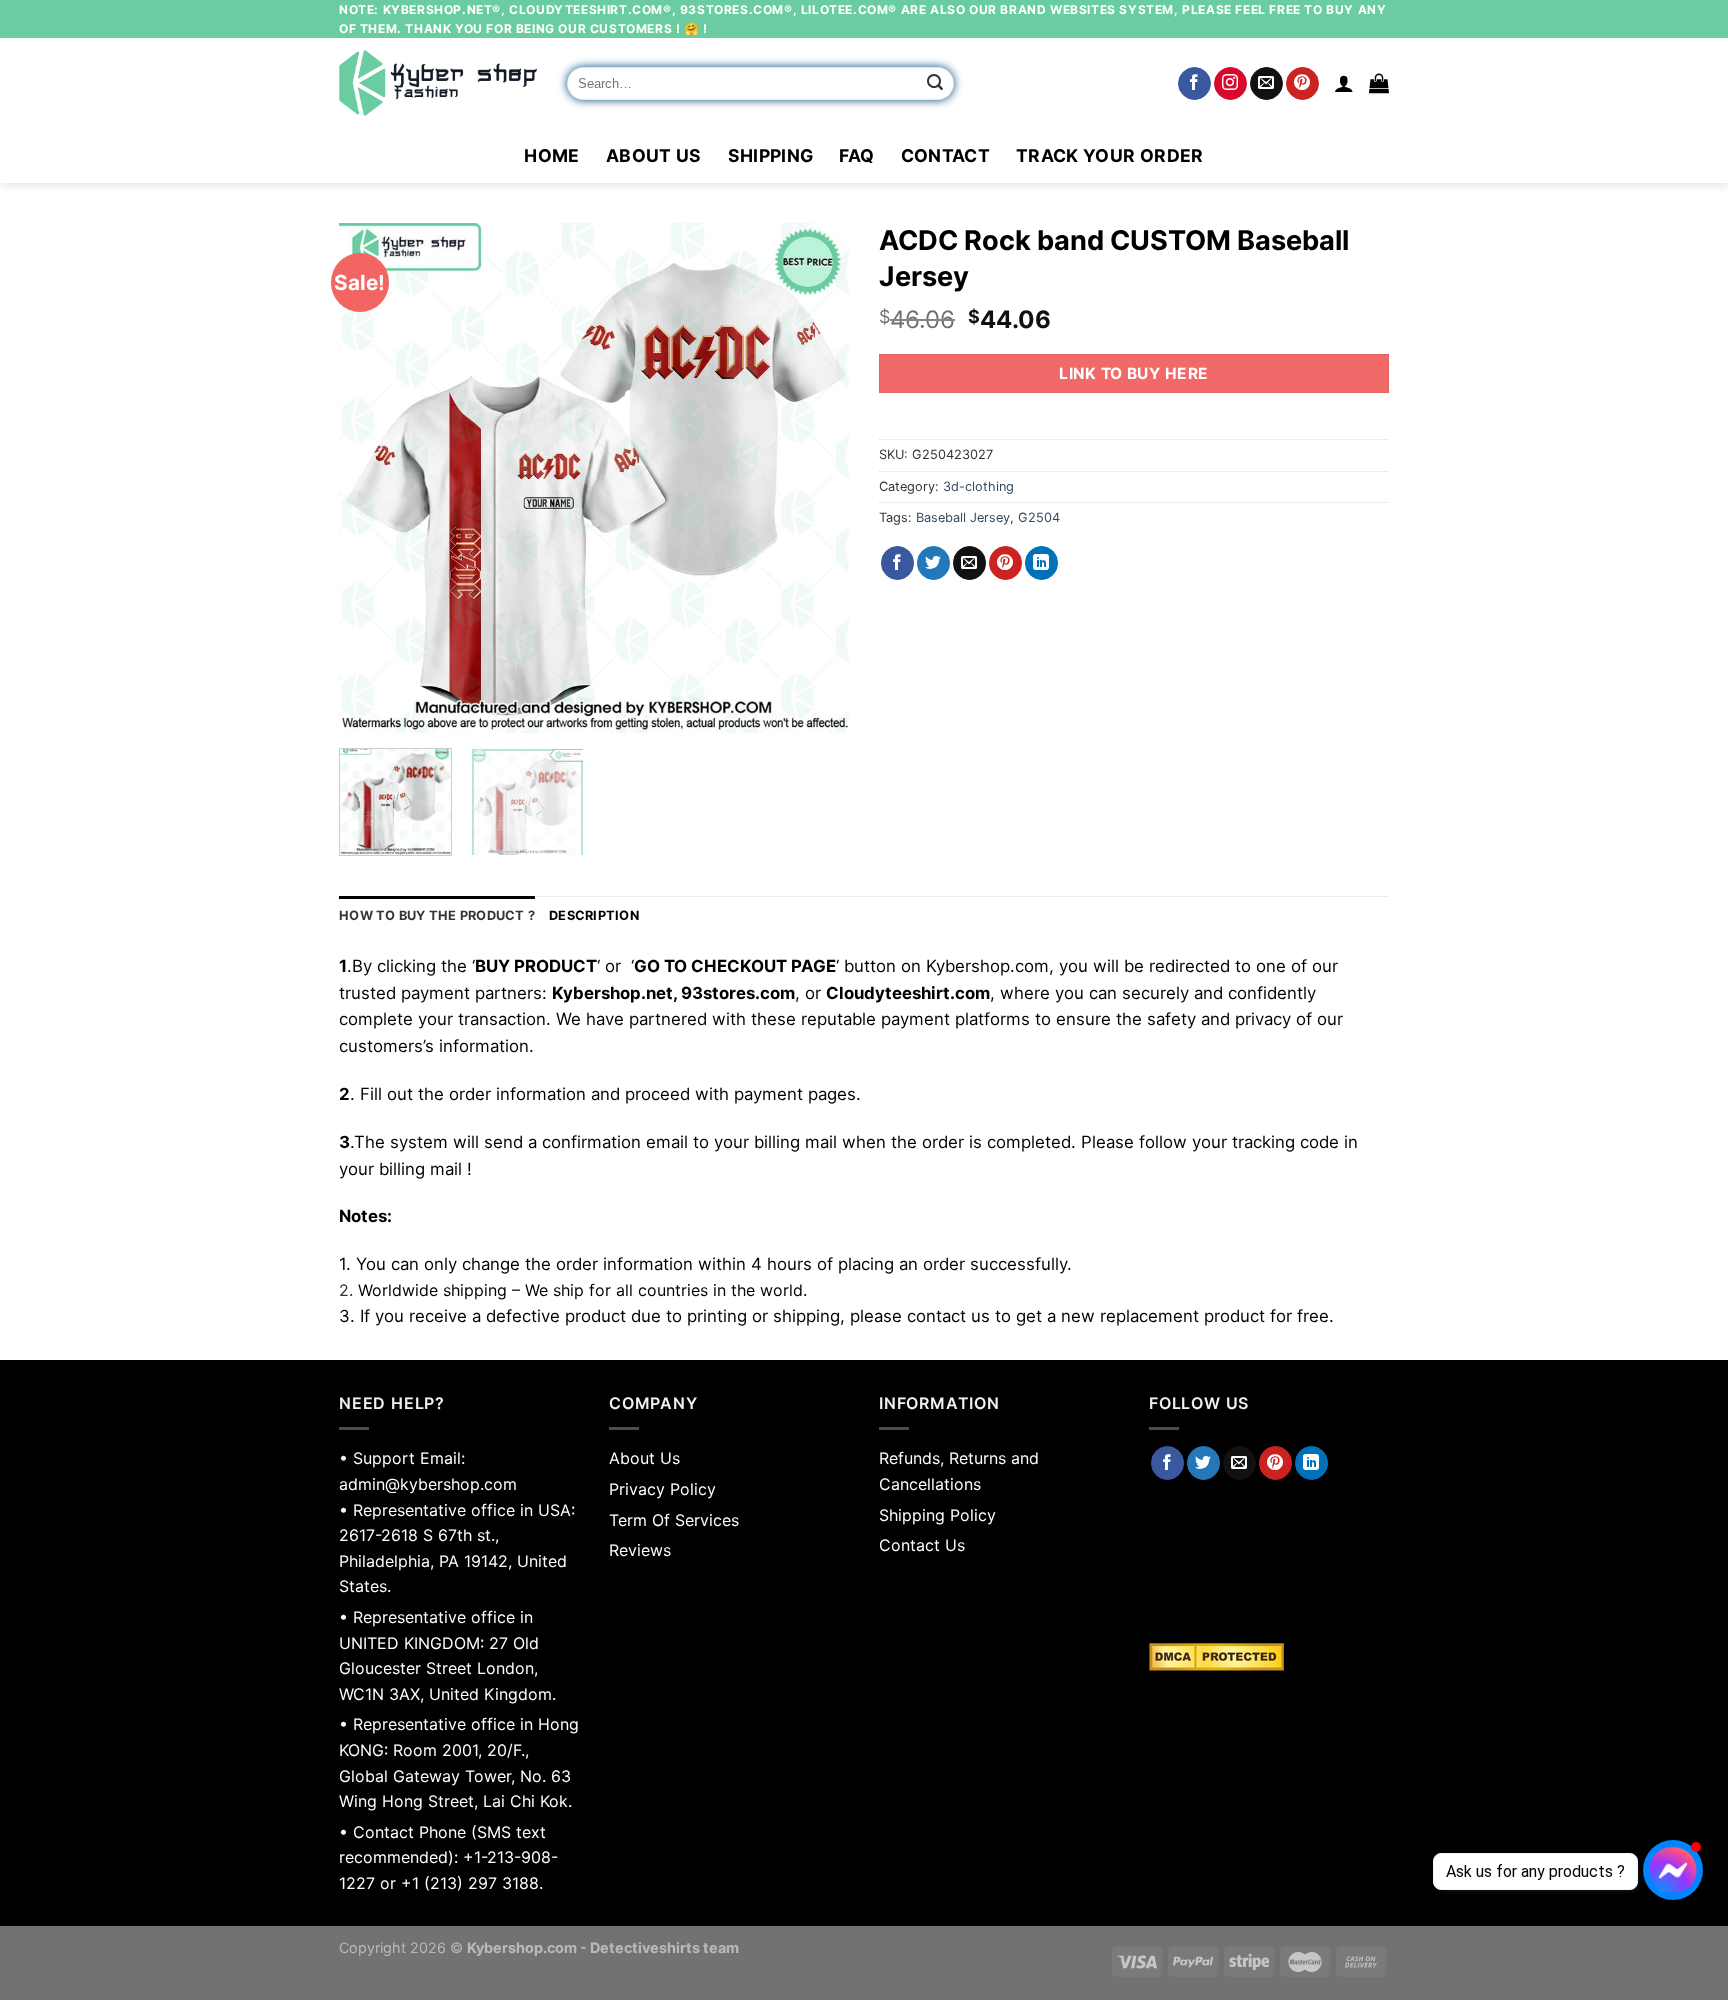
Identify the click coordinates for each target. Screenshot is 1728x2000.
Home (551, 155)
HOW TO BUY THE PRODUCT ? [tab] (437, 915)
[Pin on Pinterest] (1005, 563)
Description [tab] (594, 915)
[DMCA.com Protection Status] (1269, 1657)
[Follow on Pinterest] (1302, 84)
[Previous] (374, 478)
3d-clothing (978, 486)
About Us (654, 155)
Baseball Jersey (963, 517)
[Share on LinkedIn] (1041, 563)
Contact (945, 155)
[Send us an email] (1266, 84)
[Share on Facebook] (897, 563)
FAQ (856, 155)
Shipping (771, 155)
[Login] (1344, 83)
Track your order (1110, 155)
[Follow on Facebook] (1194, 84)
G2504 (1039, 517)
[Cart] (1379, 83)
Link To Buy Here (1133, 373)
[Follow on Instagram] (1230, 84)
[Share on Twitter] (933, 563)
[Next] (814, 478)
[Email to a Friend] (969, 563)
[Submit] (936, 84)
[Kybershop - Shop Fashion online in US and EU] (438, 83)
